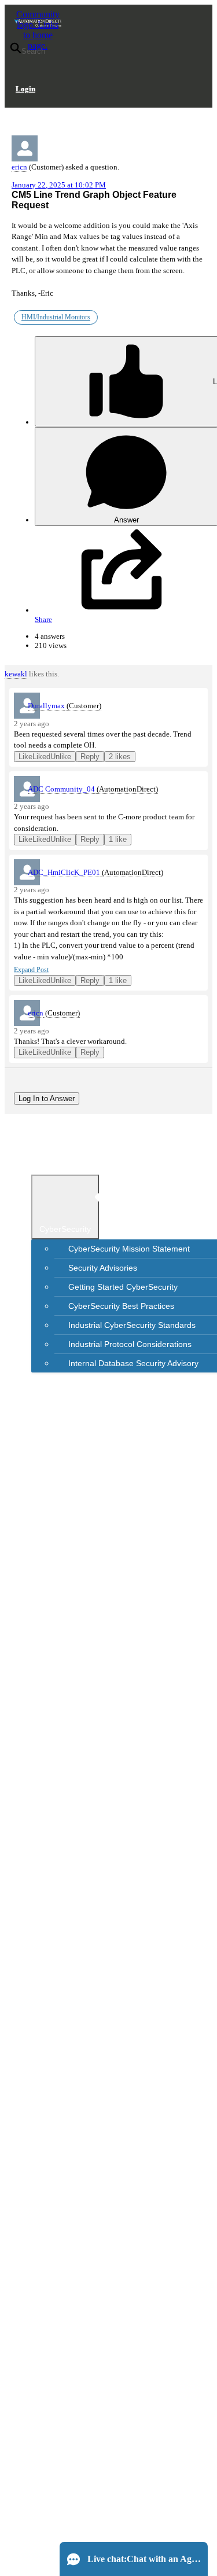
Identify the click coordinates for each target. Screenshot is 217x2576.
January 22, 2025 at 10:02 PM (59, 185)
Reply (90, 757)
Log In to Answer (47, 1099)
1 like (118, 839)
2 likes (120, 757)
